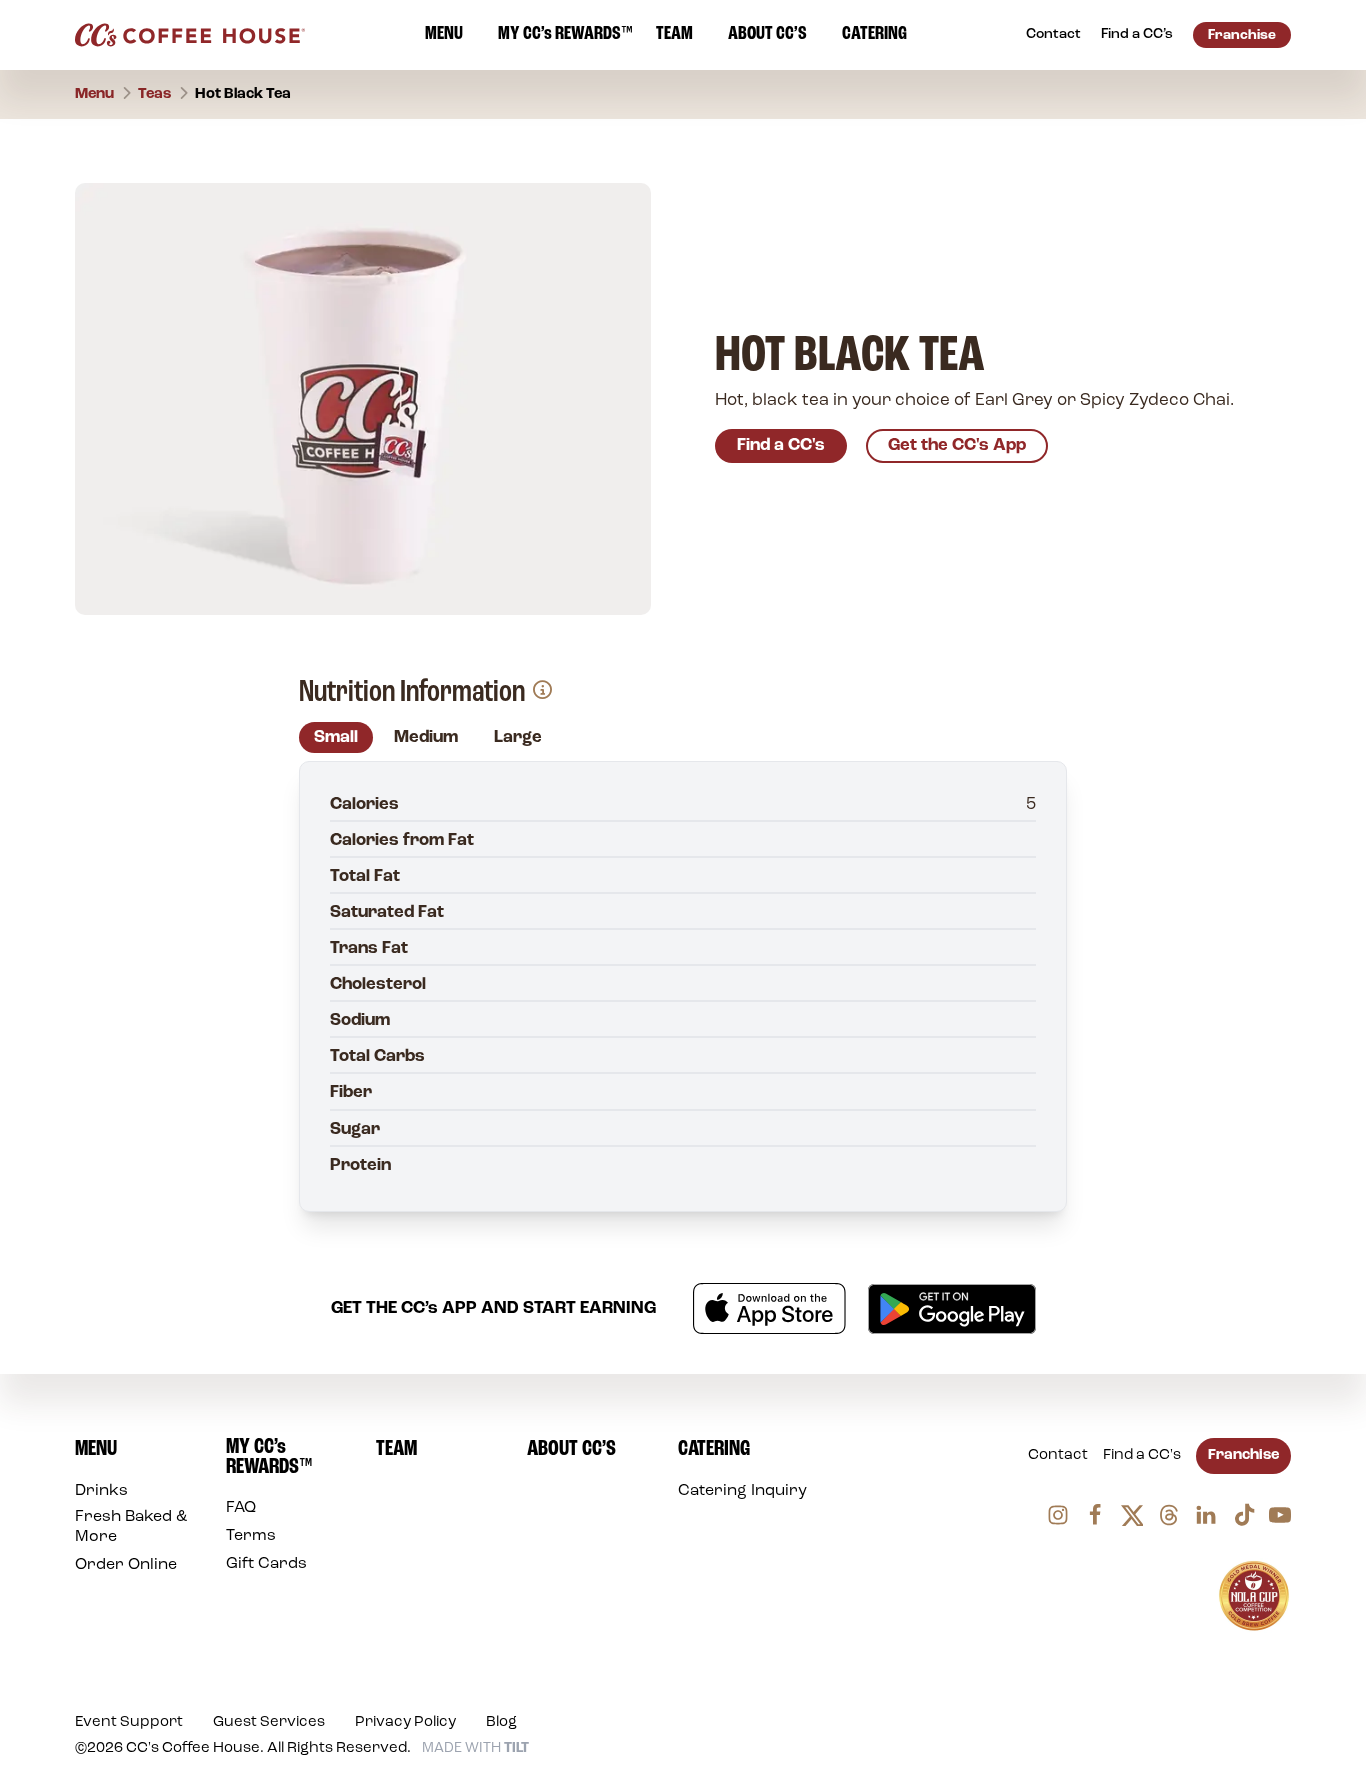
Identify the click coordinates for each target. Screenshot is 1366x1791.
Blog (501, 1722)
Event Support (129, 1722)
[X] (1132, 1515)
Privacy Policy (405, 1722)
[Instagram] (1058, 1515)
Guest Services (269, 1722)
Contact (1058, 1455)
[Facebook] (1095, 1515)
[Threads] (1169, 1515)
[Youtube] (1280, 1515)
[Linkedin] (1206, 1515)
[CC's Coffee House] (190, 35)
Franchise (1243, 1455)
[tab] (336, 737)
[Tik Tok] (1243, 1515)
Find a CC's (781, 445)
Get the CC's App (957, 445)
